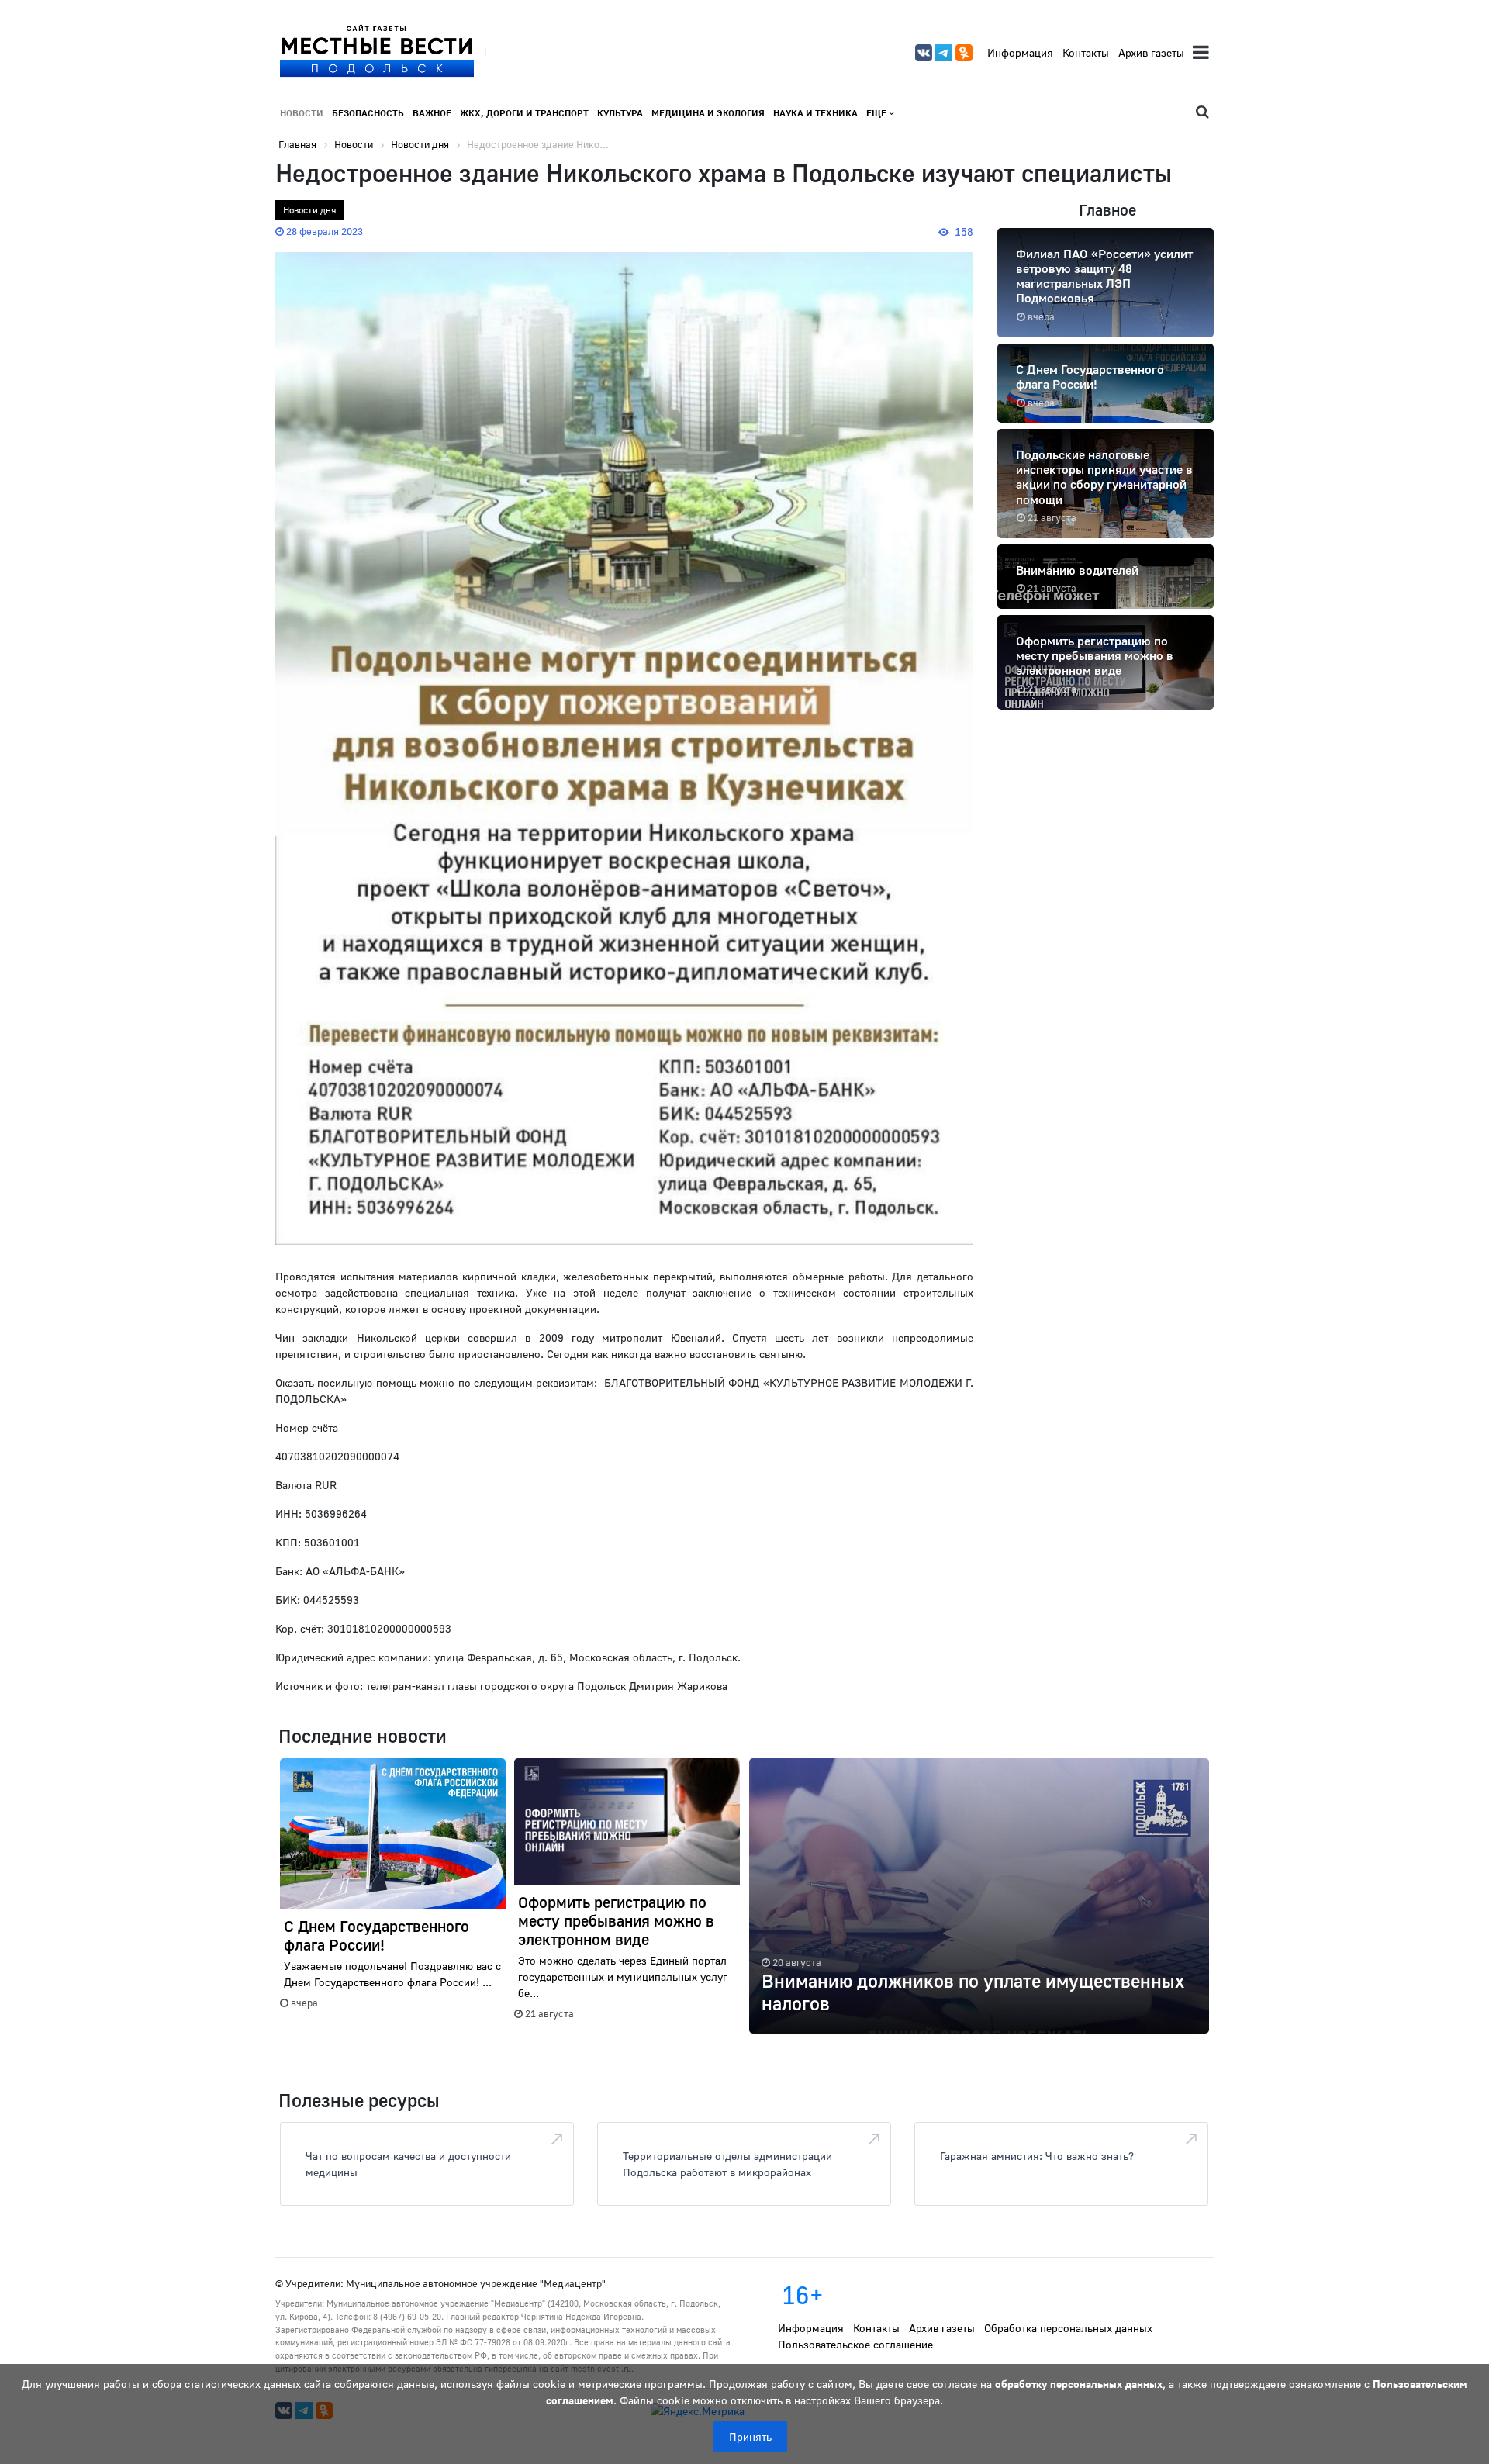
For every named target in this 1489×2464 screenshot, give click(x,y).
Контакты (1086, 52)
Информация (1020, 52)
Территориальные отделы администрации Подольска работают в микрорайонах (727, 2164)
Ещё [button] (878, 113)
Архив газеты (1151, 52)
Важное (432, 113)
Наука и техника (815, 113)
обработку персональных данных (1079, 2384)
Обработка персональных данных (1068, 2328)
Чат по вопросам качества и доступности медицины (408, 2164)
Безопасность (368, 113)
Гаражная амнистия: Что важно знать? (1037, 2156)
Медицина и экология (708, 113)
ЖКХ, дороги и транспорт (524, 113)
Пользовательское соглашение (855, 2344)
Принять (750, 2436)
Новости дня (309, 210)
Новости (302, 113)
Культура (620, 113)
